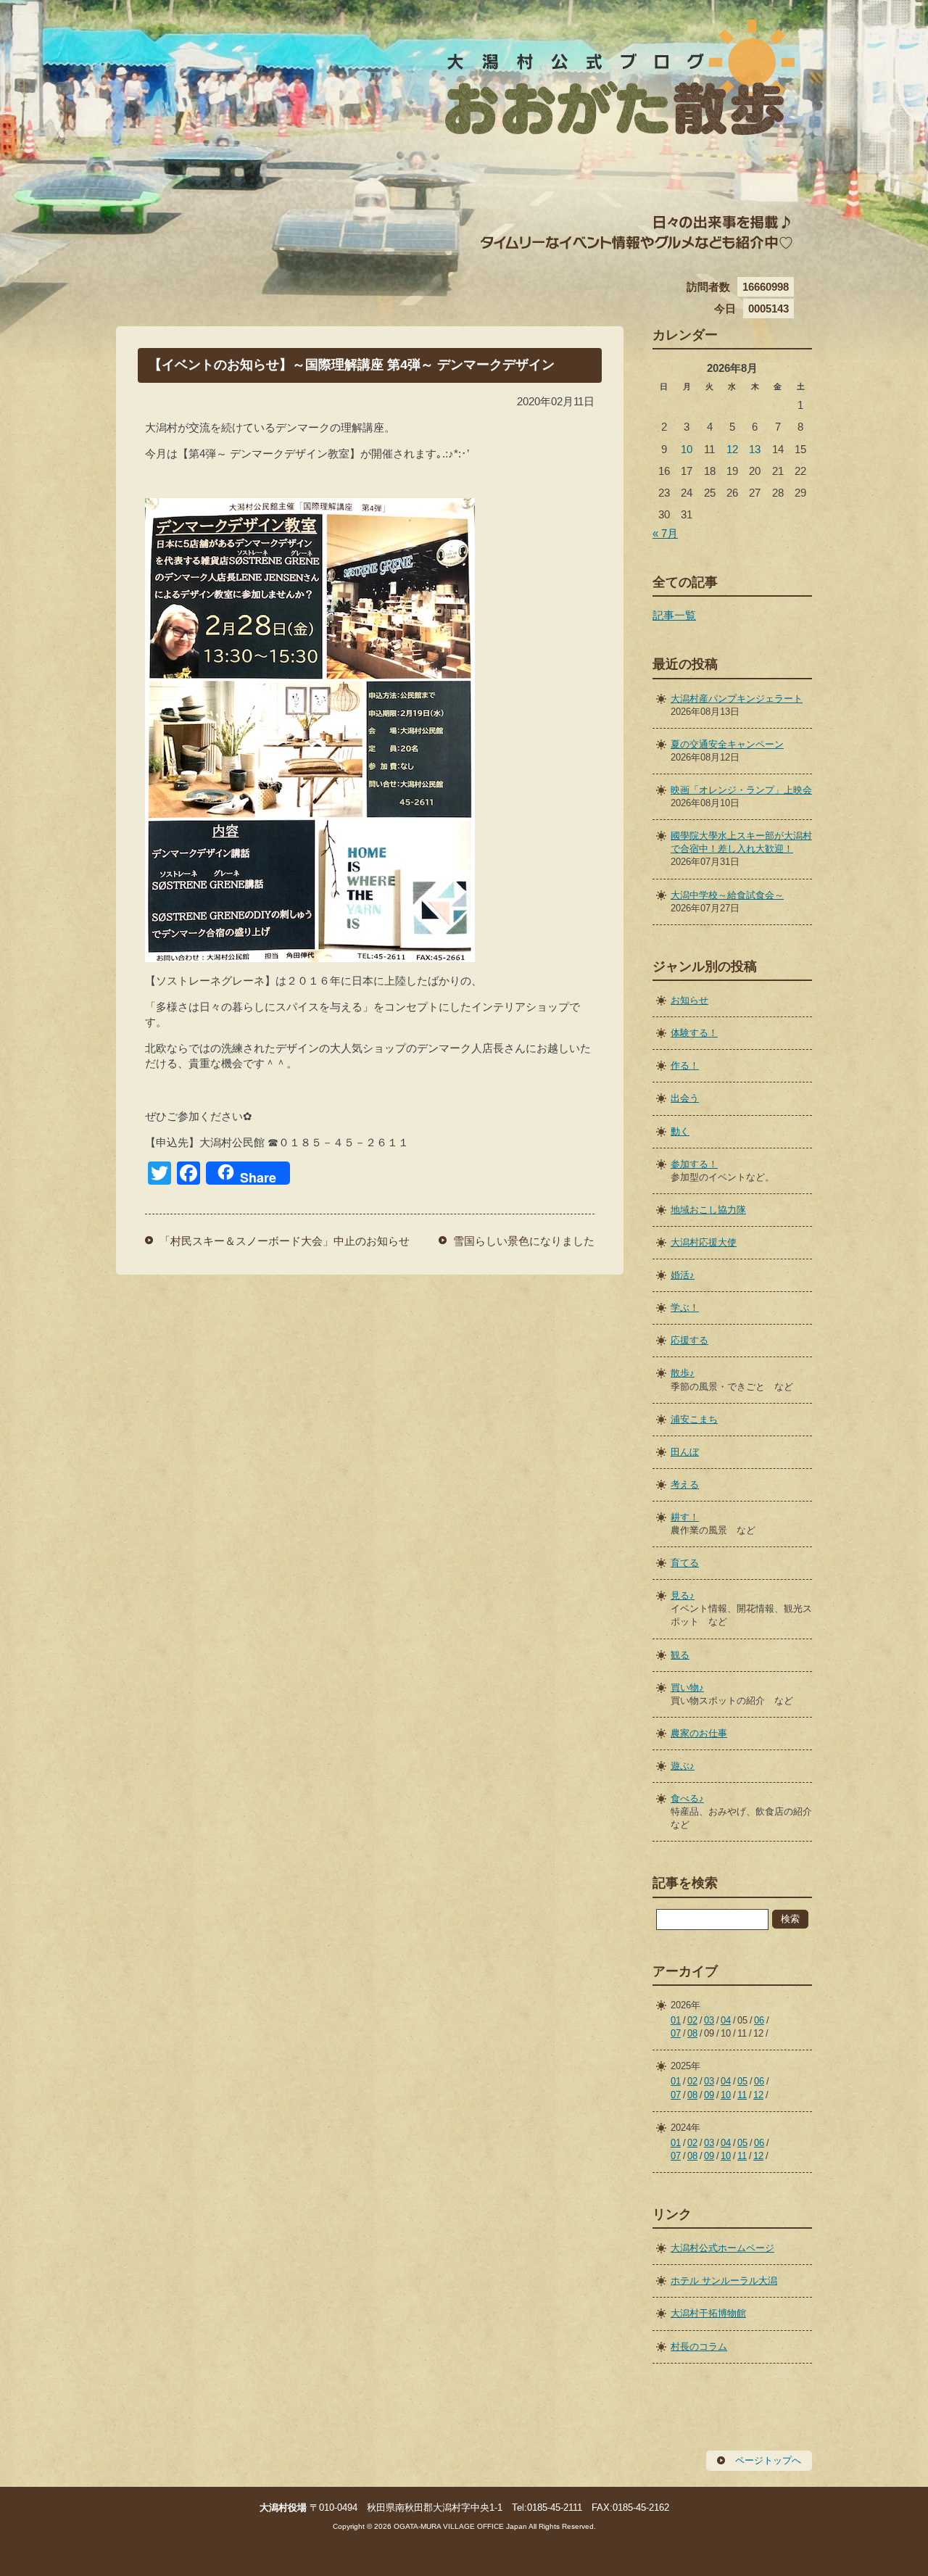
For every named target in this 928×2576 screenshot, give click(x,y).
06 (759, 2020)
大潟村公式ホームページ (722, 2248)
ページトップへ (768, 2460)
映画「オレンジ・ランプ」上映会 (741, 790)
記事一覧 (674, 615)
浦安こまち (694, 1419)
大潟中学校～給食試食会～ (727, 895)
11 (742, 2095)
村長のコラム (699, 2347)
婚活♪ (683, 1275)
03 (709, 2020)
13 (755, 449)
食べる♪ (687, 1798)
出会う (685, 1098)
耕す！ (685, 1517)
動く (680, 1131)
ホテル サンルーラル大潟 (724, 2281)
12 (732, 449)
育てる (685, 1563)
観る (680, 1655)
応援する (689, 1340)
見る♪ (683, 1595)
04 (726, 2020)
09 (709, 2095)
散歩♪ (683, 1373)
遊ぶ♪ (683, 1766)
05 (742, 2081)
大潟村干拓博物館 (708, 2313)
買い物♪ (687, 1687)
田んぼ (685, 1452)
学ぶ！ (685, 1308)
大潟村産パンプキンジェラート (737, 699)
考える (685, 1484)
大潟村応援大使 (704, 1242)
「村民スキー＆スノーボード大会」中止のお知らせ (285, 1241)
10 (687, 449)
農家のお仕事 (699, 1733)
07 (676, 2033)
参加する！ (694, 1164)
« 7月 (665, 533)
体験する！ (694, 1033)
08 (692, 2033)
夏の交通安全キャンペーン (727, 744)
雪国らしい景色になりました (524, 1241)
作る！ (685, 1065)
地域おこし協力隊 (708, 1210)
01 (676, 2020)
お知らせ (689, 1000)
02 (692, 2020)
